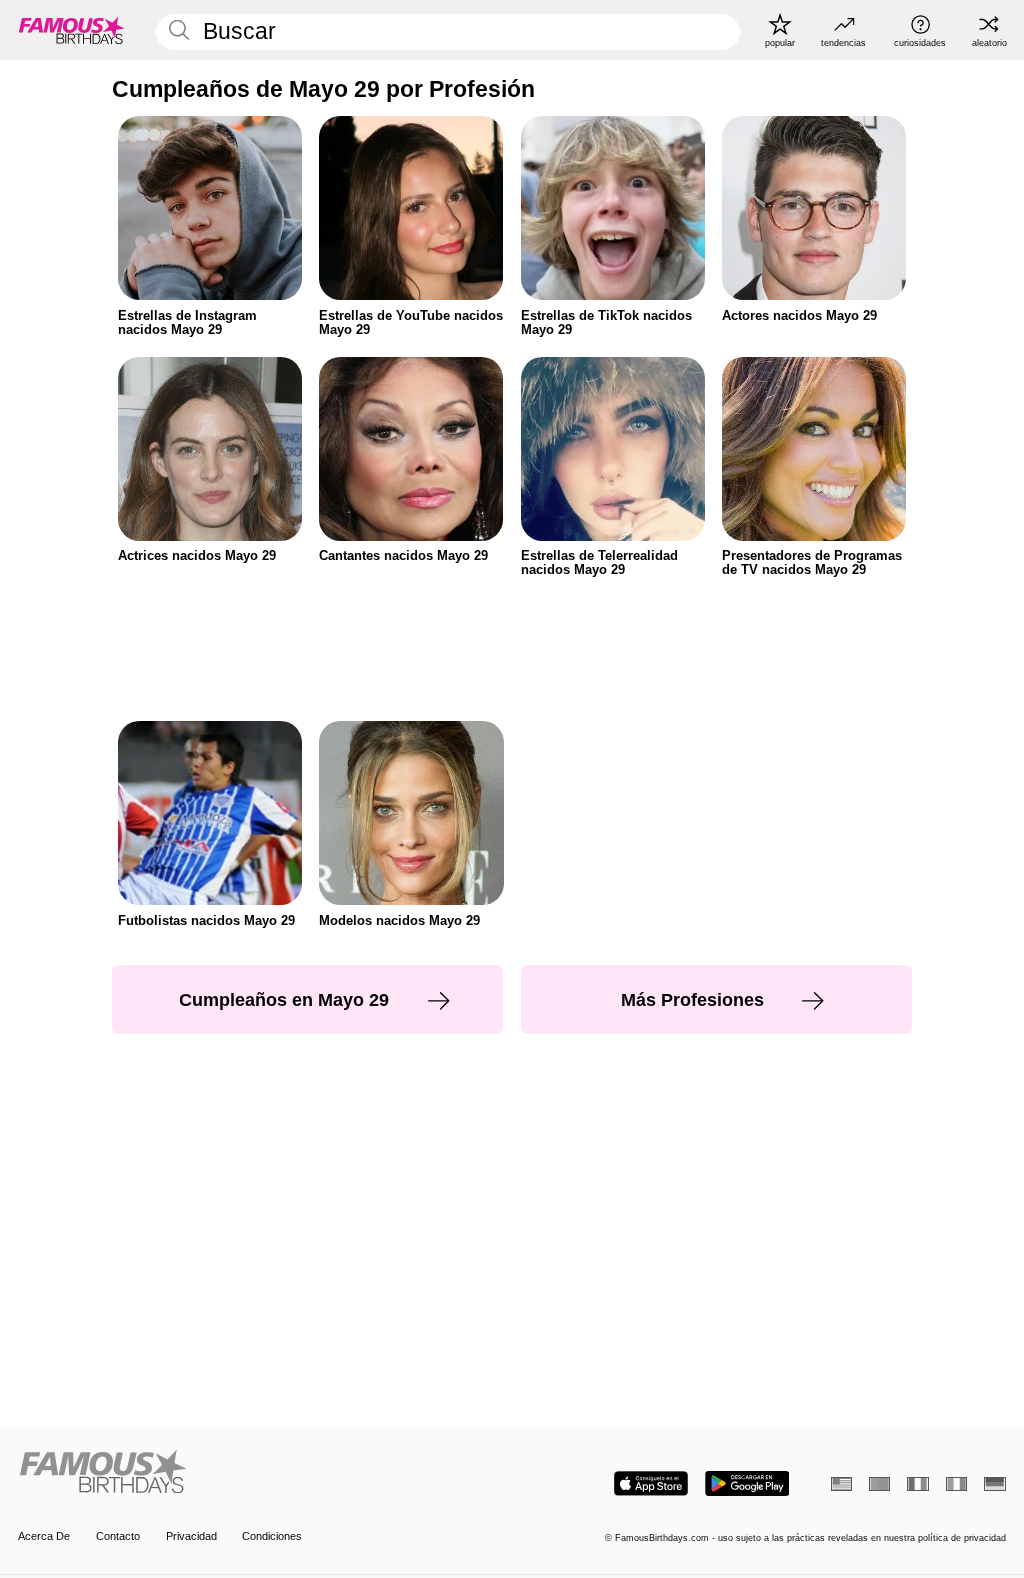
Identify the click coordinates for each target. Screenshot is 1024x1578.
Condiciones (272, 1536)
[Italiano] (956, 1484)
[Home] (260, 1473)
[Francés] (917, 1484)
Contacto (118, 1536)
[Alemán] (994, 1484)
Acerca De (44, 1536)
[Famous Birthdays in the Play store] (747, 1483)
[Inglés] (841, 1484)
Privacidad (191, 1536)
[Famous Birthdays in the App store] (651, 1483)
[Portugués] (879, 1484)
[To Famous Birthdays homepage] (72, 30)
